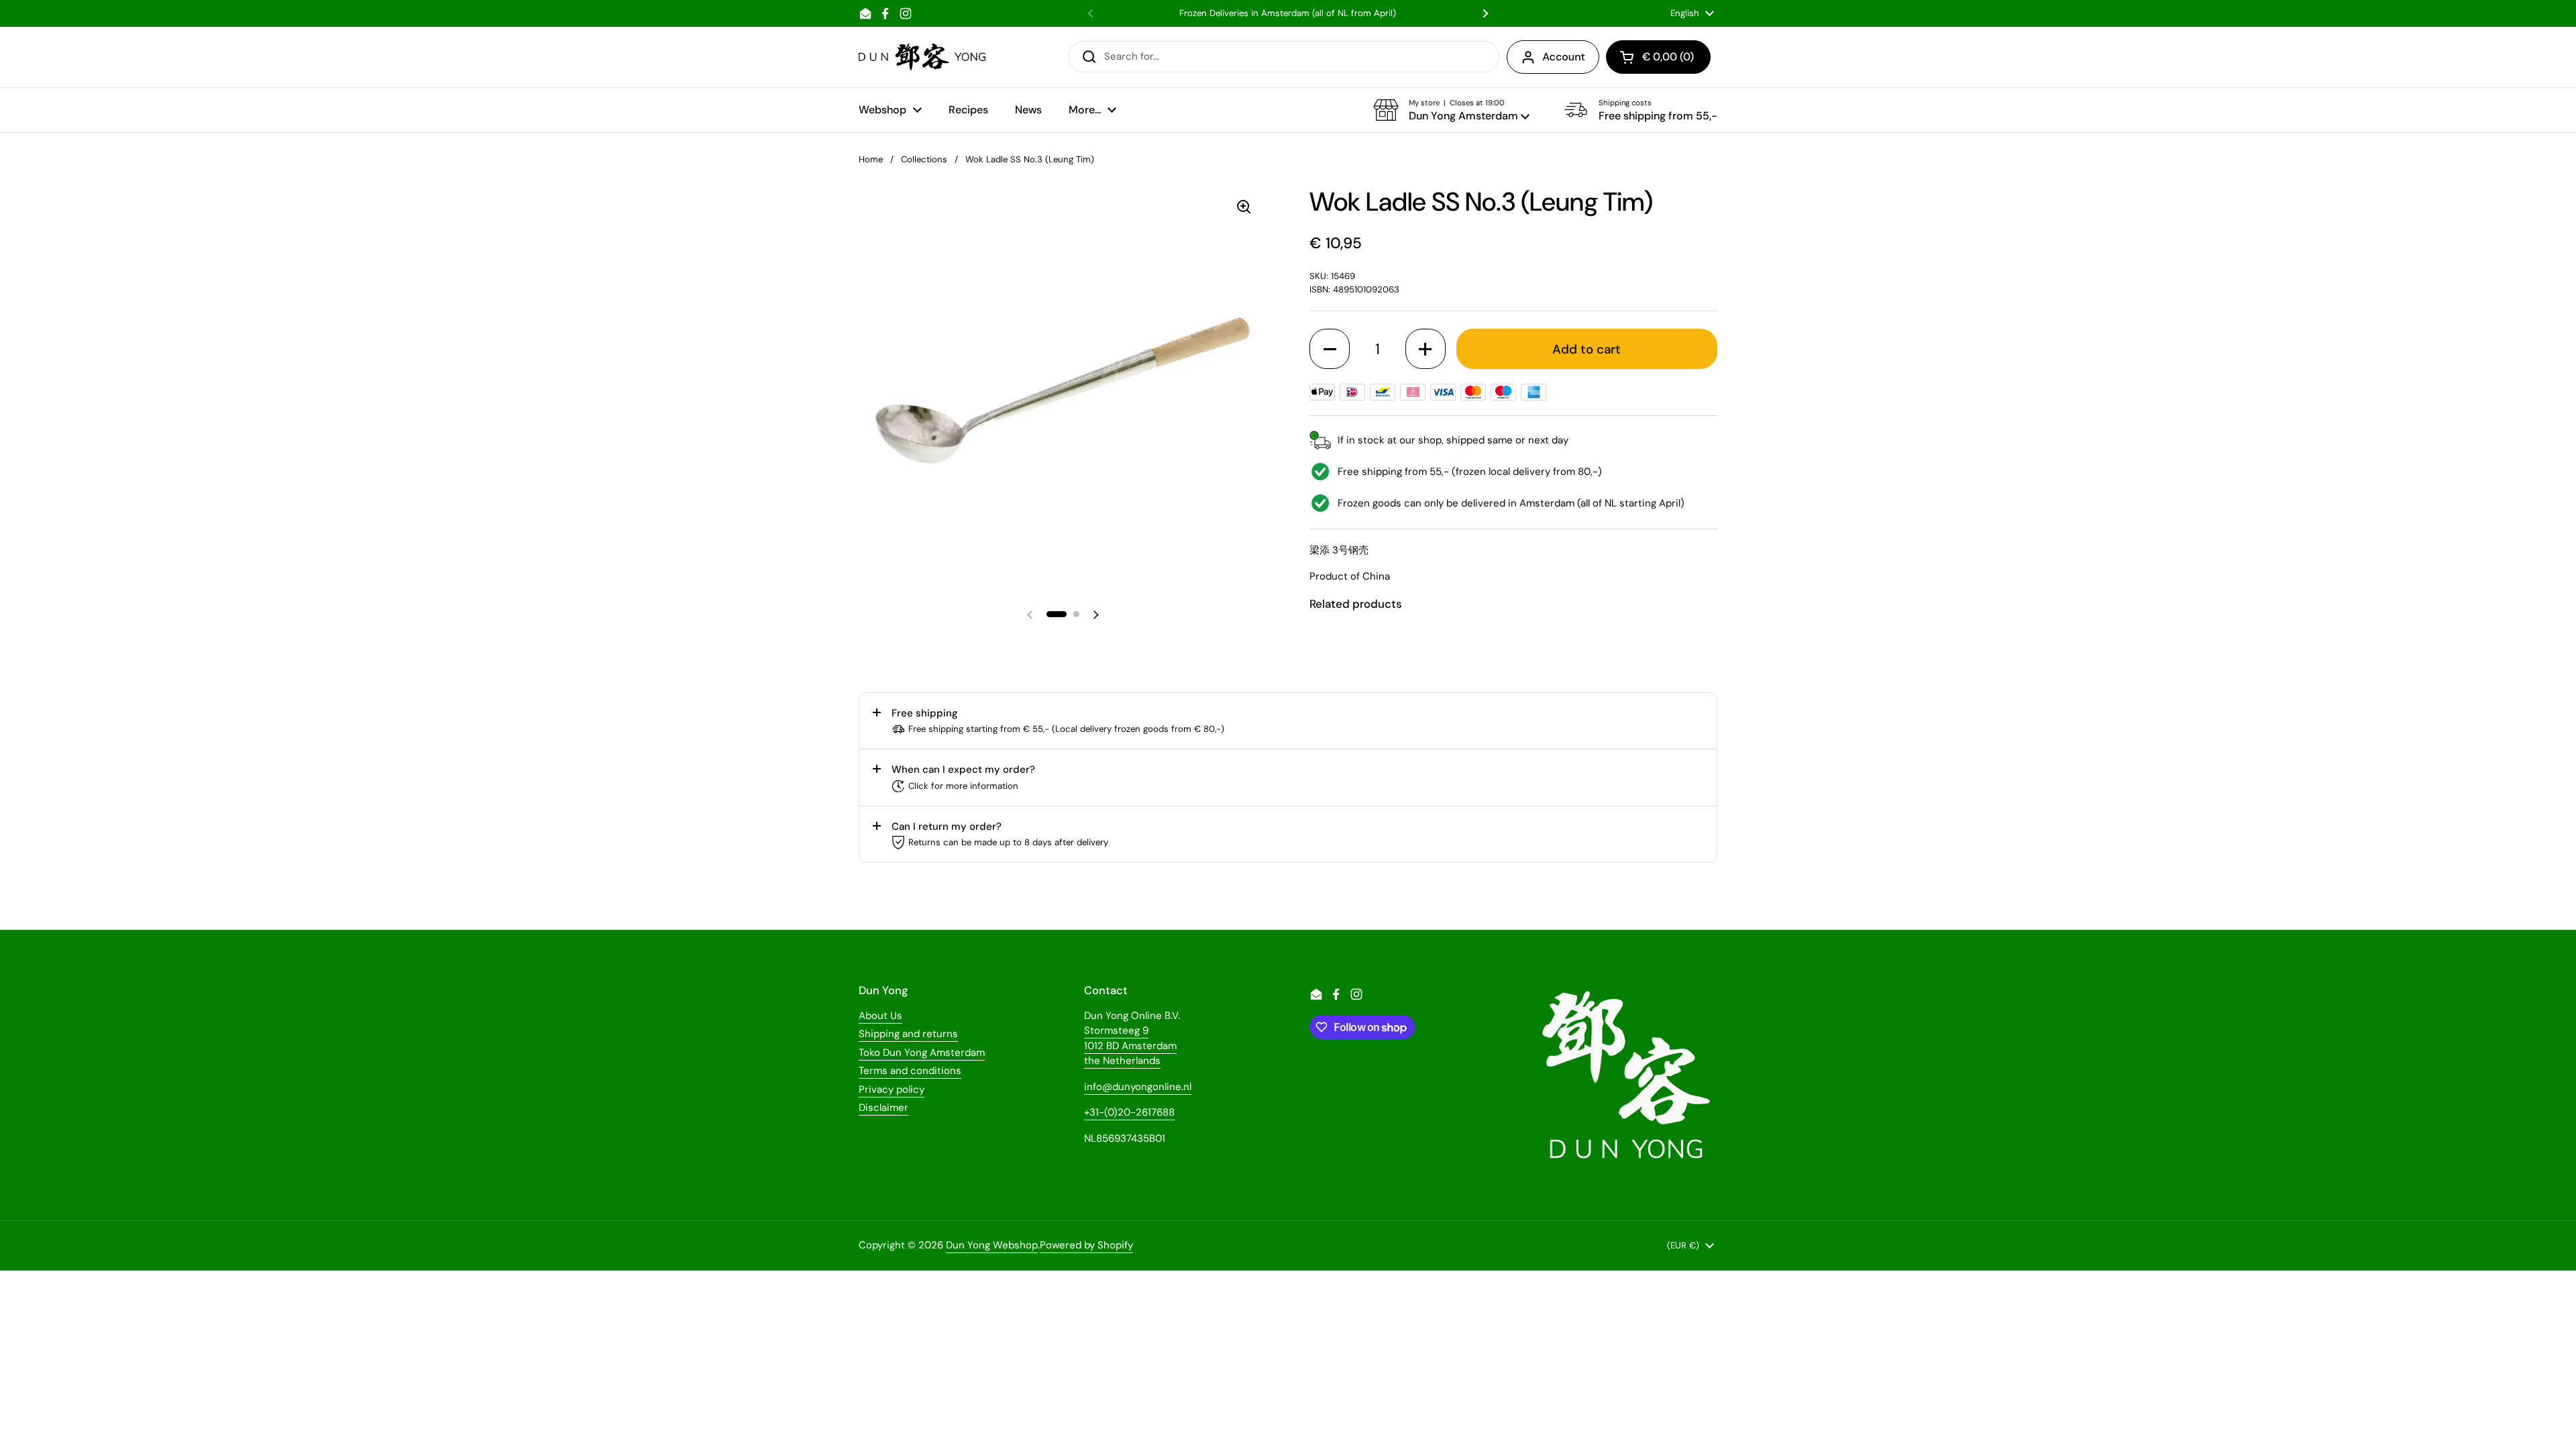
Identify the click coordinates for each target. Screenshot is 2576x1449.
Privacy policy (892, 1089)
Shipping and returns (908, 1034)
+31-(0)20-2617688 (1129, 1112)
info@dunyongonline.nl (1138, 1087)
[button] (1451, 110)
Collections (924, 159)
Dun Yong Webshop (992, 1245)
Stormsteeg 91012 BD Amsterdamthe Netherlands (1130, 1045)
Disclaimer (883, 1108)
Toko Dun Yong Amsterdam (922, 1053)
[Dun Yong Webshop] (923, 57)
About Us (880, 1016)
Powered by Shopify (1086, 1245)
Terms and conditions (910, 1071)
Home (871, 159)
